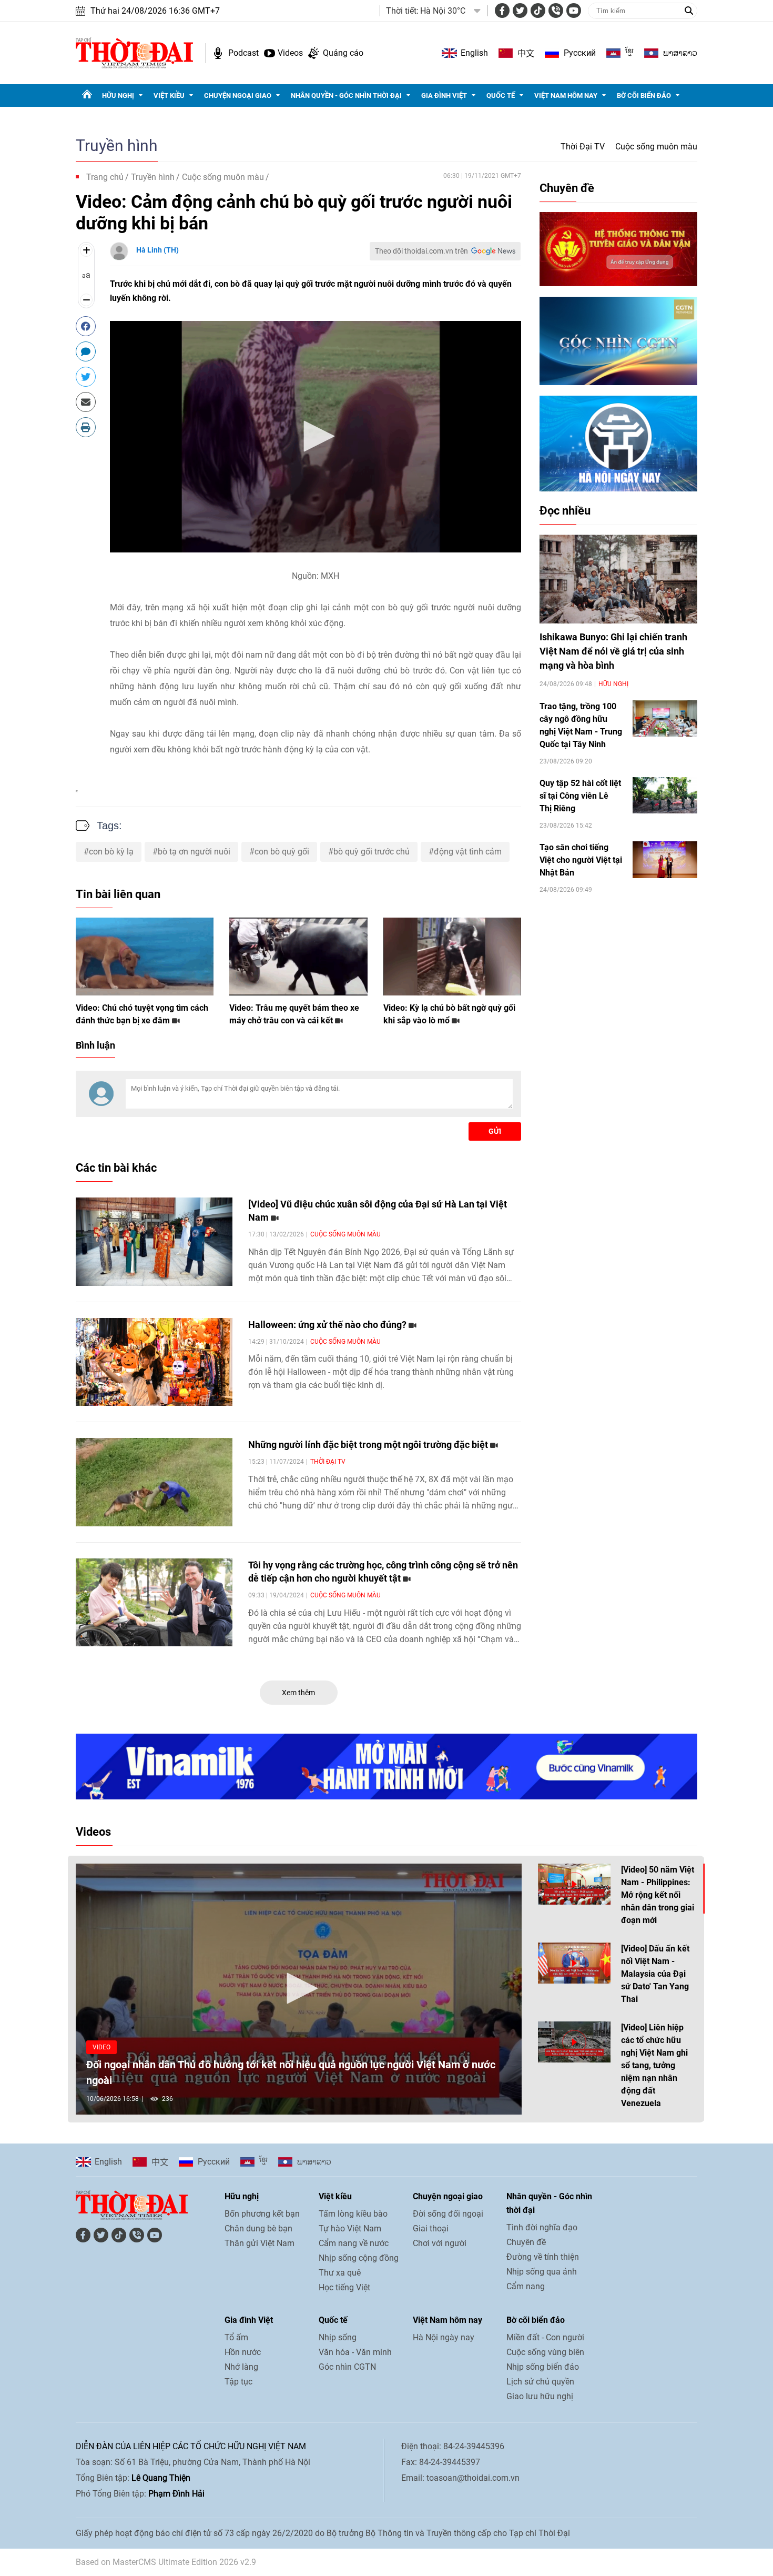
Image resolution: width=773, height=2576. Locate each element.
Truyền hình (117, 145)
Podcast (243, 53)
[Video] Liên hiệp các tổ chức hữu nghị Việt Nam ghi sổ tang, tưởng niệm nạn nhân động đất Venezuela (654, 2065)
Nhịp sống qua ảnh (542, 2272)
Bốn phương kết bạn (262, 2214)
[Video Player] (316, 437)
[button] (316, 436)
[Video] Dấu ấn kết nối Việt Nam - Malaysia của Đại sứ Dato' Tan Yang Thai (655, 1974)
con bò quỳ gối (282, 852)
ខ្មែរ (629, 53)
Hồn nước (243, 2352)
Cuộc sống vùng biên (545, 2352)
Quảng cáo (343, 53)
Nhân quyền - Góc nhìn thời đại (346, 95)
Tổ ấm (236, 2337)
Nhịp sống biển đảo (543, 2367)
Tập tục (238, 2382)
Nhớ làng (241, 2367)
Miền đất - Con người (545, 2337)
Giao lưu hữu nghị (540, 2396)
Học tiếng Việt (344, 2287)
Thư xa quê (340, 2273)
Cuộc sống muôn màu (656, 147)
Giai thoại (431, 2228)
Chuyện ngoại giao (238, 95)
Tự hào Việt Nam (350, 2228)
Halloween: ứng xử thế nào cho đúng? (328, 1325)
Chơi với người (440, 2243)
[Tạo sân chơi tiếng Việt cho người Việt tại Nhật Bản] (665, 859)
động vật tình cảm (468, 852)
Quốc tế (501, 95)
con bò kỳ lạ (111, 852)
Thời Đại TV (583, 147)
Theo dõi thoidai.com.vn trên (421, 251)
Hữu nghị (118, 95)
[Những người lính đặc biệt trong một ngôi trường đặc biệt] (154, 1482)
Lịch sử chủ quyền (540, 2382)
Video (101, 2047)
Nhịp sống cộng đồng (359, 2258)
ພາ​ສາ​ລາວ (680, 53)
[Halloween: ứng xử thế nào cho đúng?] (154, 1362)
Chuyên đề (567, 188)
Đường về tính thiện (543, 2257)
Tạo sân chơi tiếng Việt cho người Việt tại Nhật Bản (581, 860)
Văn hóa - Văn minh (355, 2352)
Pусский (580, 53)
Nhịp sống (338, 2337)
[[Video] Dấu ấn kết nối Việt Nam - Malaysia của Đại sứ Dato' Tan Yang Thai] (574, 1963)
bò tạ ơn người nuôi (194, 852)
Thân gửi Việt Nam (260, 2243)
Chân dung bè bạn (258, 2228)
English (474, 53)
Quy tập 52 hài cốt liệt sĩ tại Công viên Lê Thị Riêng (580, 796)
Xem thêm (298, 1693)
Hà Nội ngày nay (444, 2337)
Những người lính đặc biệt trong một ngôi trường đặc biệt (369, 1445)
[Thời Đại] (134, 52)
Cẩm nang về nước (354, 2243)
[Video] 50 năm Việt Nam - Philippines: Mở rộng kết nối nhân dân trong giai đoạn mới (658, 1895)
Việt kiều (169, 95)
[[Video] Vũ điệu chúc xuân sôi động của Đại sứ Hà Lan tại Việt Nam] (154, 1242)
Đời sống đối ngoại (448, 2214)
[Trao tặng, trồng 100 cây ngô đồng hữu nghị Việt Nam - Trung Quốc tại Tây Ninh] (665, 718)
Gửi (495, 1131)
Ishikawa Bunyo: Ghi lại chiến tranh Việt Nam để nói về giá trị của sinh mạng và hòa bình (613, 651)
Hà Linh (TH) (157, 250)
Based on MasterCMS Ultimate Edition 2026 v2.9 (166, 2562)
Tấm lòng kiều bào (353, 2214)
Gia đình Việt (444, 95)
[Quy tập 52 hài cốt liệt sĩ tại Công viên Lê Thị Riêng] (665, 795)
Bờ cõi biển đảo (644, 95)
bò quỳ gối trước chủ (372, 852)
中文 (526, 53)
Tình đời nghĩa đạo (542, 2227)
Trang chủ (105, 177)
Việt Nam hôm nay (566, 95)
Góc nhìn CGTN (347, 2367)
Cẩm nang (526, 2286)
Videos (290, 53)
